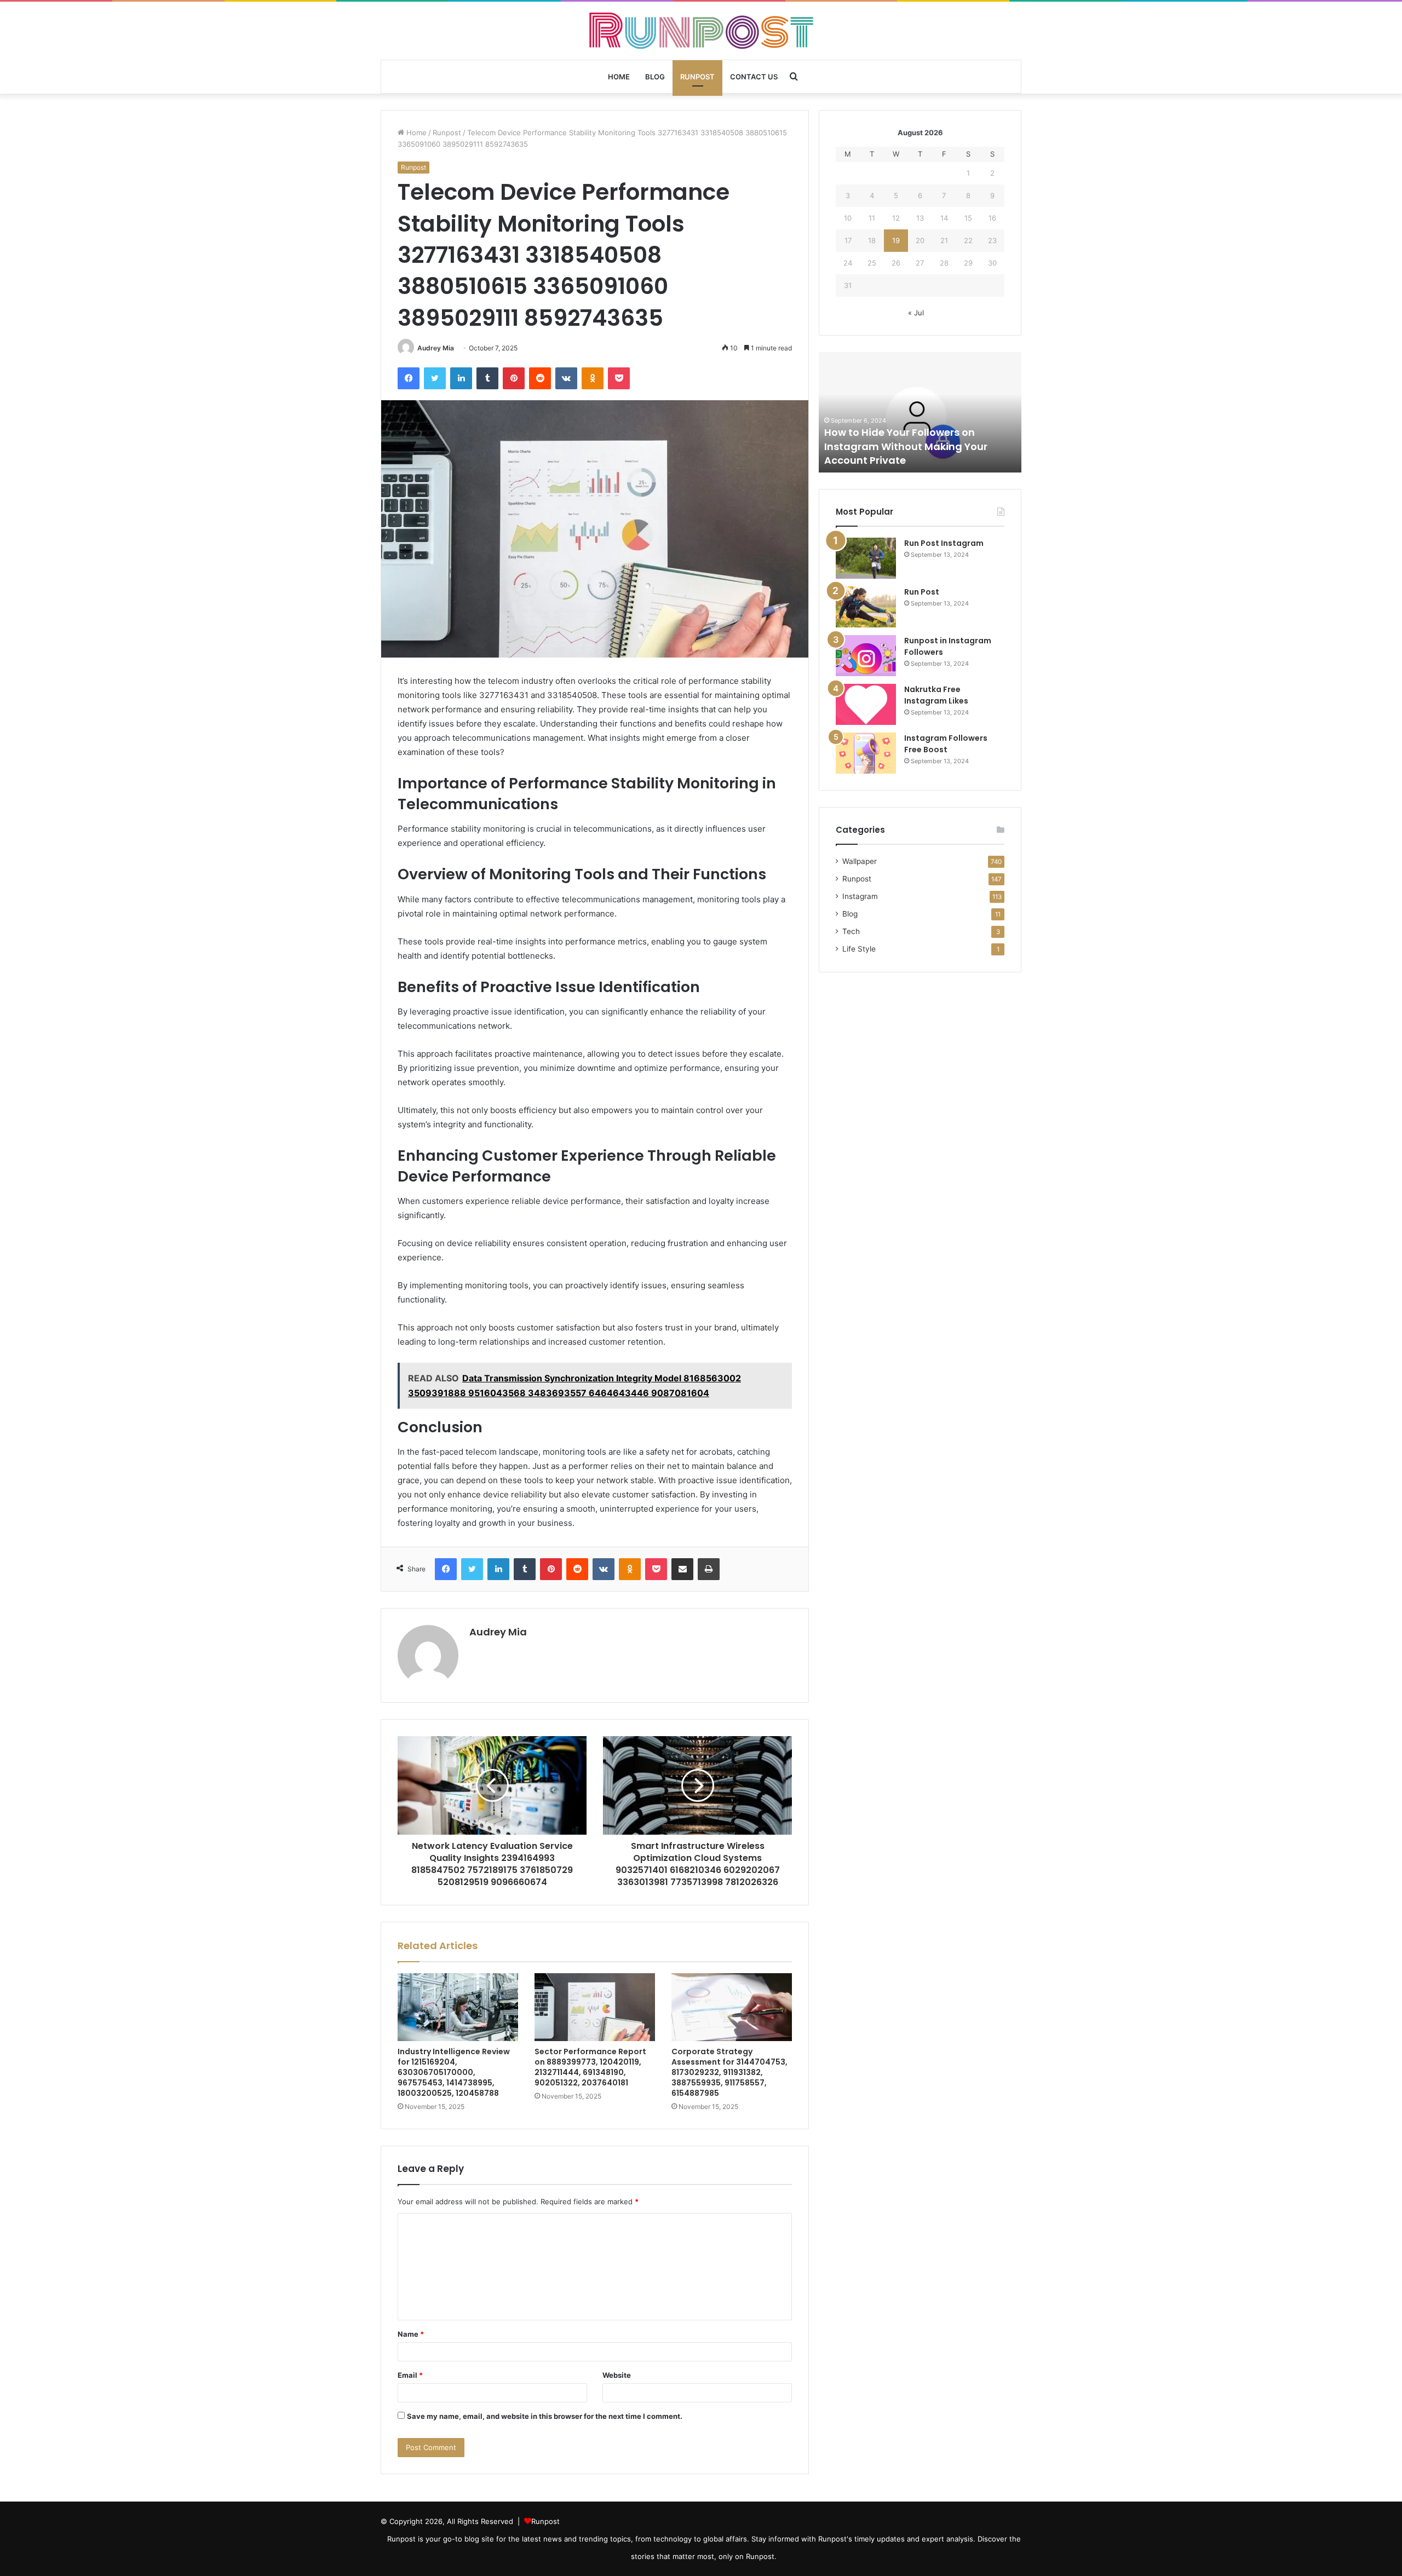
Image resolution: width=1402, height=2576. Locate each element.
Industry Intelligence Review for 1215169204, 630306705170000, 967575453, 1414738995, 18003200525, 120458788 (454, 2072)
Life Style (859, 949)
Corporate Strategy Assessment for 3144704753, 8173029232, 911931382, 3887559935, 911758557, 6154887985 (729, 2072)
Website (617, 2375)
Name (411, 2334)
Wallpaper (860, 861)
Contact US (754, 77)
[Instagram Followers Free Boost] (866, 753)
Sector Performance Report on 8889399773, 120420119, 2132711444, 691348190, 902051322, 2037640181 (590, 2067)
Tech (851, 931)
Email (410, 2375)
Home (619, 77)
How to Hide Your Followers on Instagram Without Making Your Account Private (906, 446)
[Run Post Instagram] (866, 558)
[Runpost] (701, 31)
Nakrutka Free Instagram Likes (936, 695)
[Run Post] (866, 607)
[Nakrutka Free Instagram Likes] (866, 704)
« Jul (916, 313)
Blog (655, 77)
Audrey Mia (436, 348)
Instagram (860, 896)
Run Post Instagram (944, 543)
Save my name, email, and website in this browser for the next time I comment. (545, 2416)
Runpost (697, 77)
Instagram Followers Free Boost (946, 744)
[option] (920, 412)
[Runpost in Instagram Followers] (866, 656)
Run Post (922, 592)
